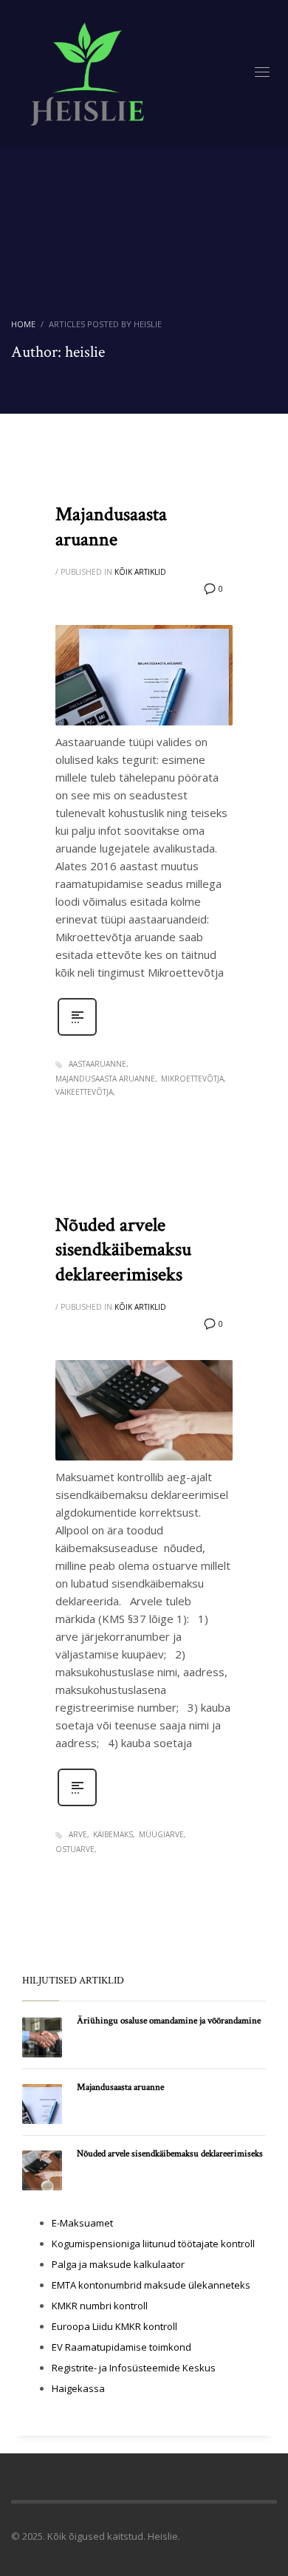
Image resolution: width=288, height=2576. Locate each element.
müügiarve (161, 1834)
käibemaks (113, 1834)
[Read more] (77, 1034)
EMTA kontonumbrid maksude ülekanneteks (151, 2285)
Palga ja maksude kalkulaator (118, 2264)
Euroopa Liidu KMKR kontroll (114, 2326)
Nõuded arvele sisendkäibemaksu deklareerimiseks (123, 1250)
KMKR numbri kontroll (100, 2306)
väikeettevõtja (84, 1092)
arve (78, 1834)
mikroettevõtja (192, 1079)
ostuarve (75, 1849)
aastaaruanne (97, 1064)
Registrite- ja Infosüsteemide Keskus (134, 2368)
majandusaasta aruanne (105, 1079)
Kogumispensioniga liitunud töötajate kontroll (153, 2244)
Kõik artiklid (140, 572)
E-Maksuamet (82, 2223)
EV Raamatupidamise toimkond (121, 2347)
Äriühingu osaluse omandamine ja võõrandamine (169, 2021)
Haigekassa (78, 2388)
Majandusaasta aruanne (111, 527)
